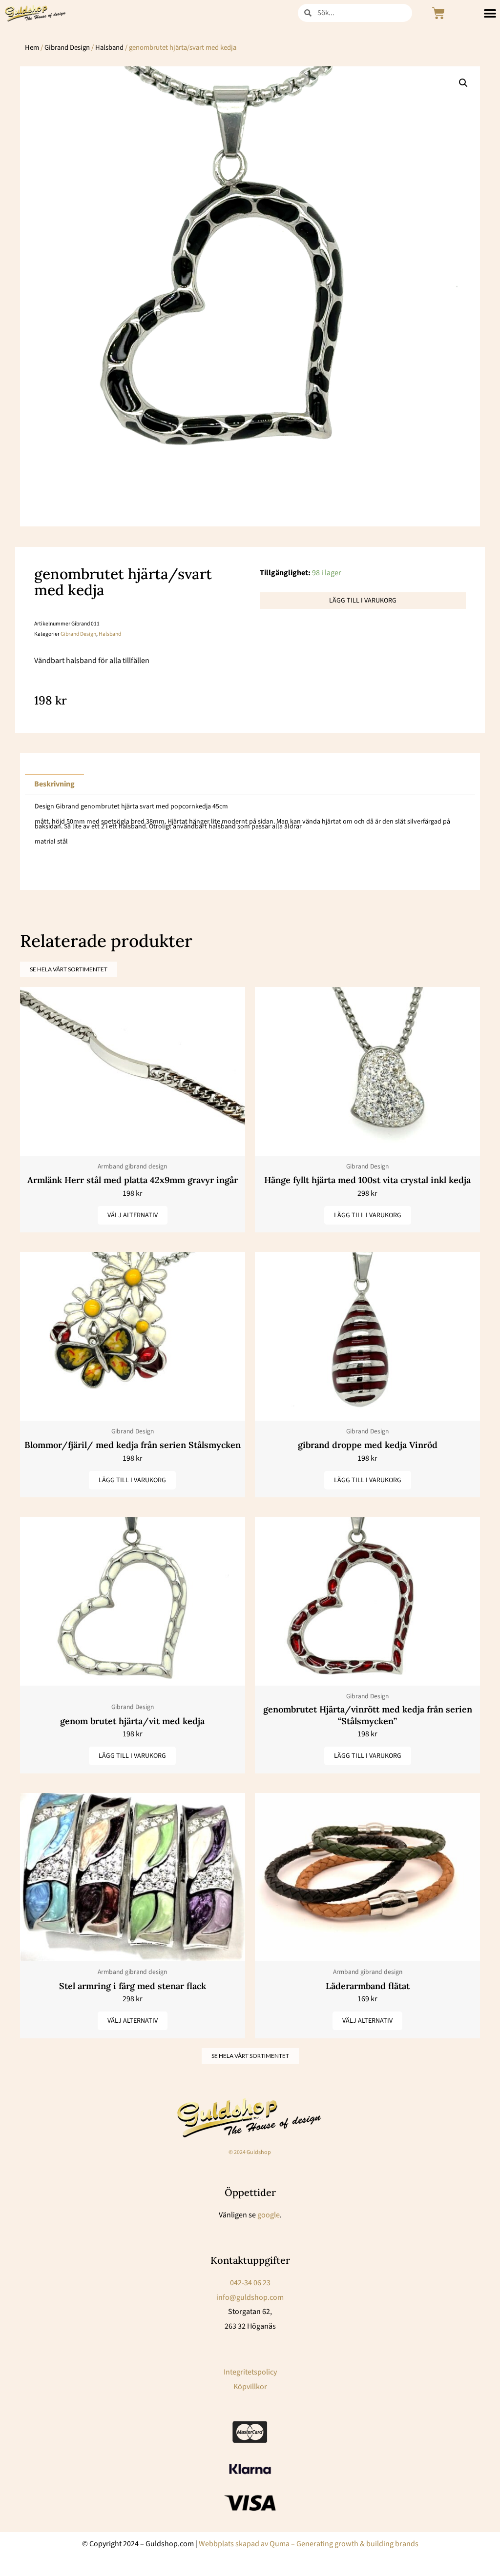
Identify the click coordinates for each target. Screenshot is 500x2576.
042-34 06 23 (250, 2283)
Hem (32, 48)
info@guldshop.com (250, 2297)
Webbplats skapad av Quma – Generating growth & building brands (309, 2544)
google (269, 2215)
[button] (463, 83)
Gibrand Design (67, 48)
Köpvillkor (250, 2387)
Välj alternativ (133, 1215)
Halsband (109, 48)
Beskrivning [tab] (54, 784)
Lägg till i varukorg (363, 601)
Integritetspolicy (250, 2372)
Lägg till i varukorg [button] (368, 1215)
